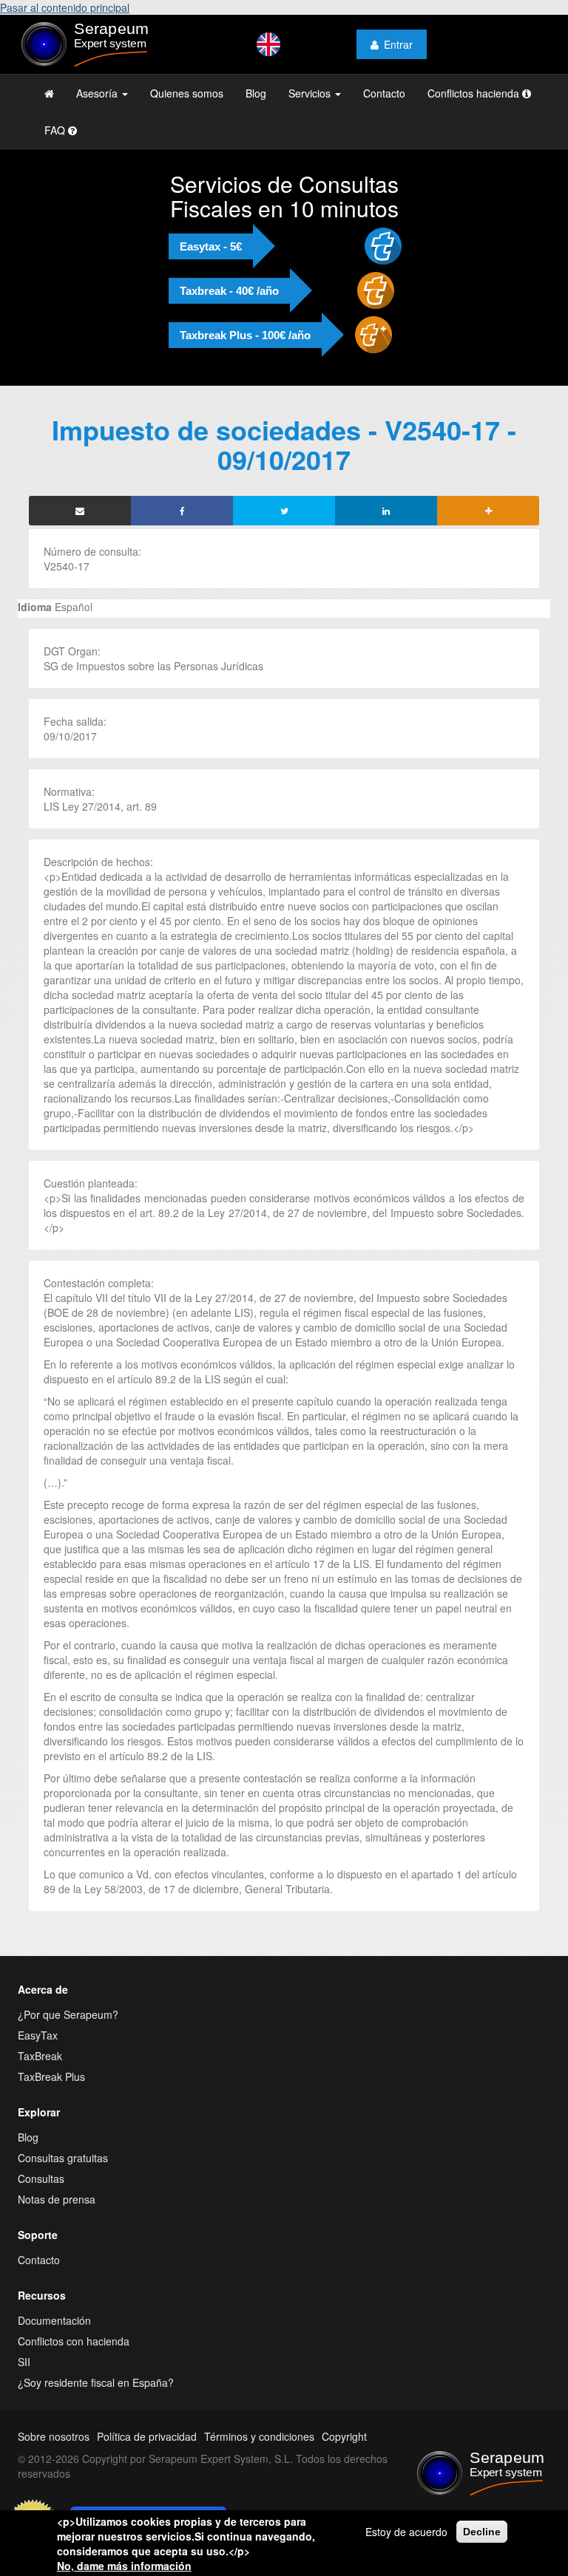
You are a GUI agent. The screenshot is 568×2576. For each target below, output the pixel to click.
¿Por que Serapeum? (68, 2014)
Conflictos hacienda (475, 93)
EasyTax (38, 2035)
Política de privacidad (147, 2436)
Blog (256, 93)
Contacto (384, 93)
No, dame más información (124, 2566)
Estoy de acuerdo (406, 2532)
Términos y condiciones (259, 2436)
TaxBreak (40, 2056)
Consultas (41, 2178)
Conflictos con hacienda (74, 2341)
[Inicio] (99, 44)
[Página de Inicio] (49, 93)
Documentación (54, 2320)
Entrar (398, 44)
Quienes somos (187, 93)
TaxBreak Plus (51, 2076)
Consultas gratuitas (63, 2158)
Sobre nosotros (54, 2436)
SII (24, 2362)
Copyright (344, 2436)
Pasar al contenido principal (65, 7)
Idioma (35, 607)
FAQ (56, 130)
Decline (482, 2532)
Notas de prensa (57, 2199)
